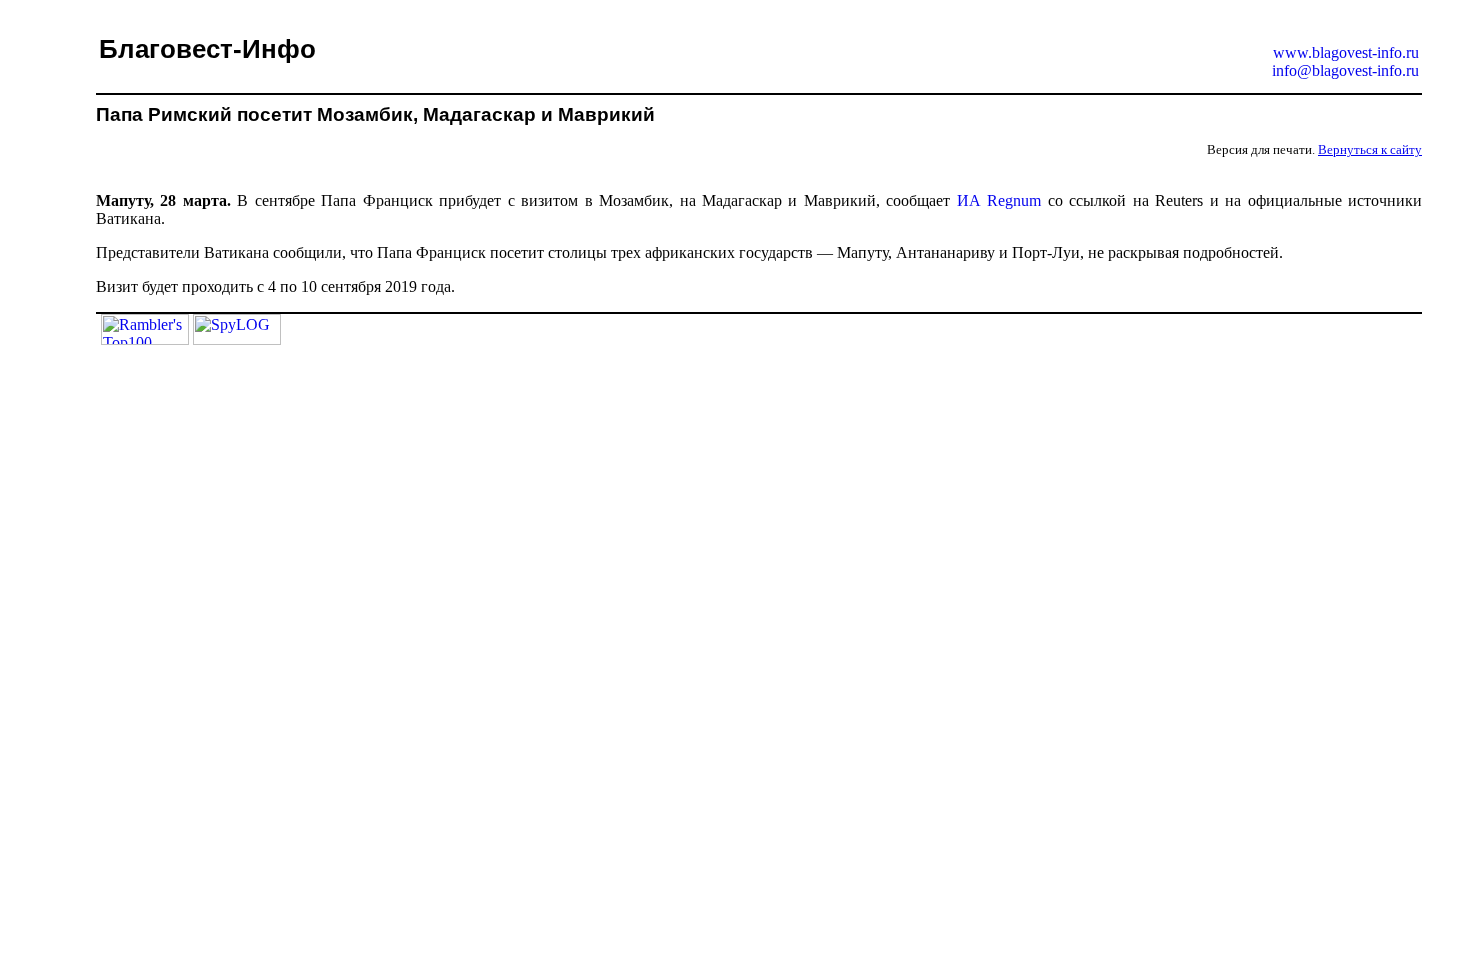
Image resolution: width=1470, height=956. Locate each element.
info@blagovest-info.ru (1345, 70)
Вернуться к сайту (1370, 149)
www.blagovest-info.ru (1346, 52)
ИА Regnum (999, 200)
